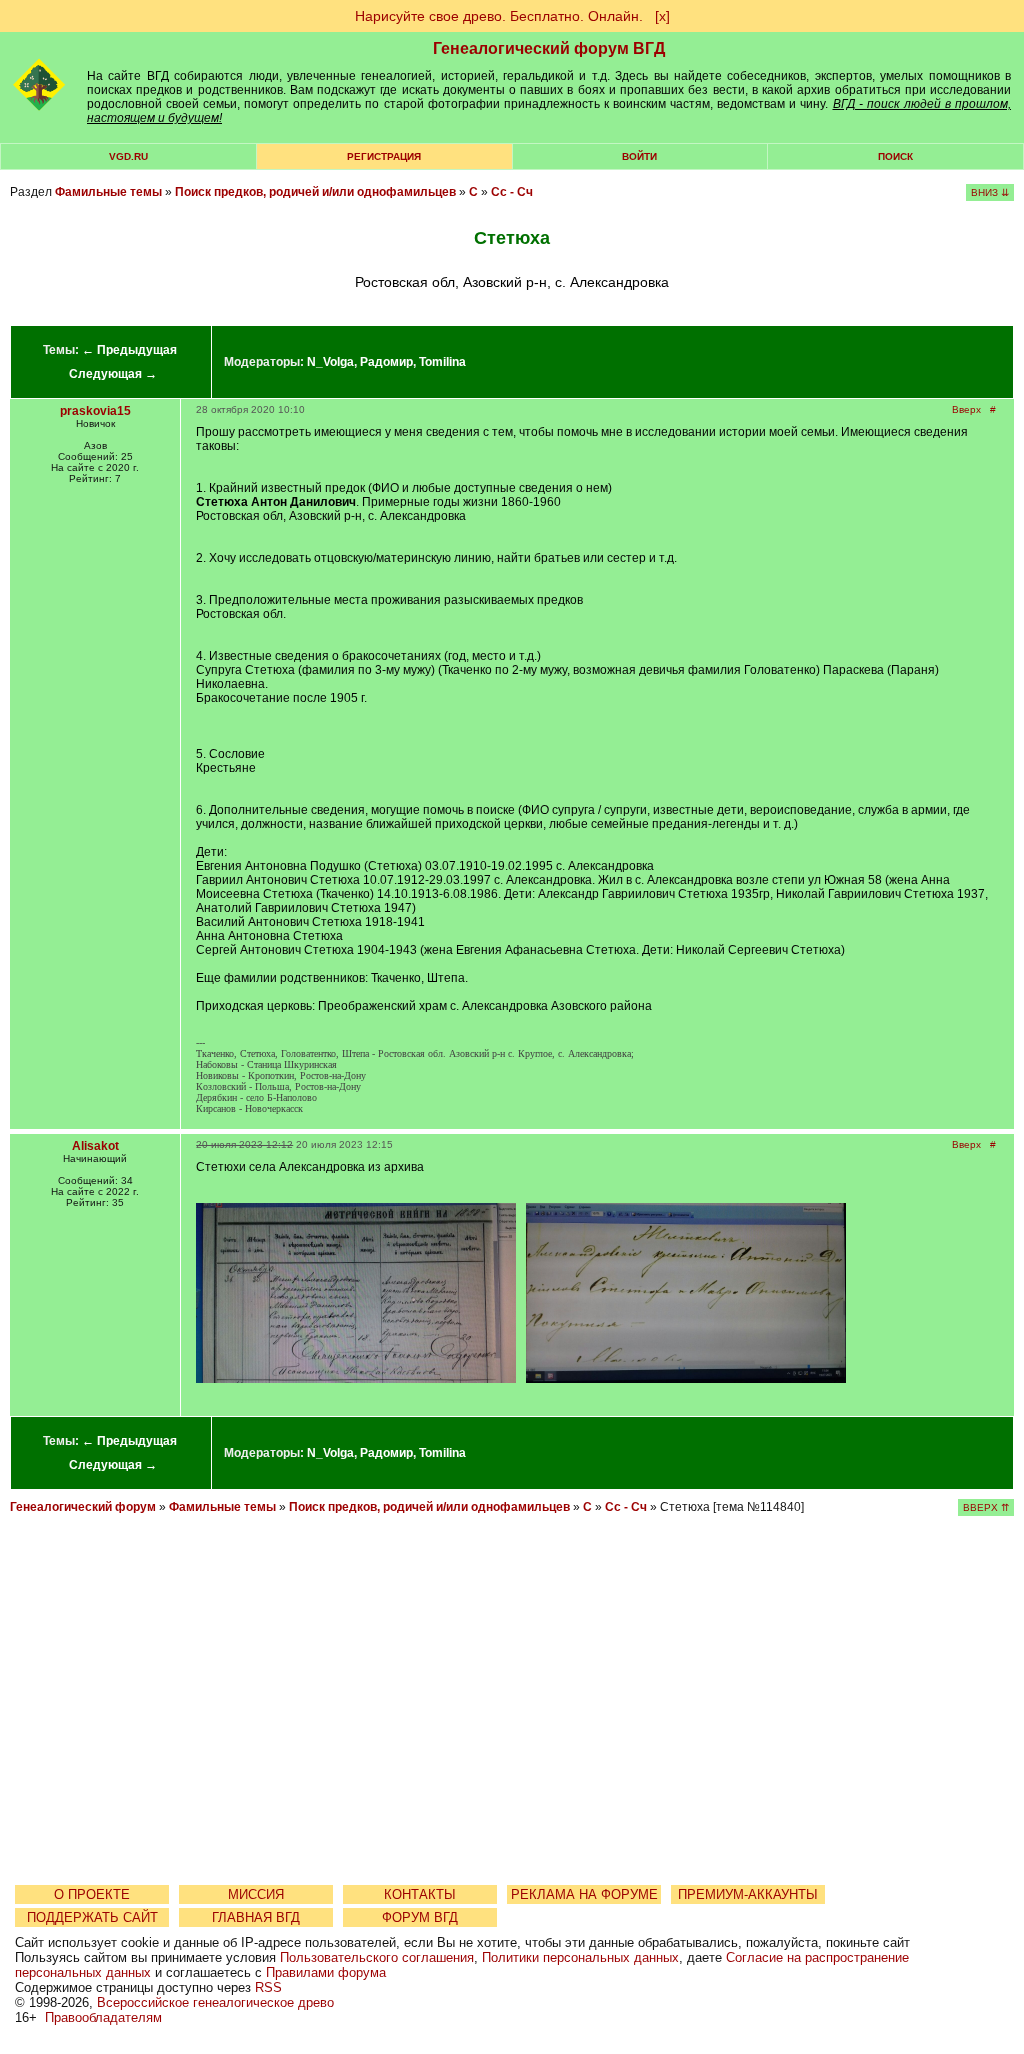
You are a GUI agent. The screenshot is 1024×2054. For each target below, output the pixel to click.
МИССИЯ (256, 1894)
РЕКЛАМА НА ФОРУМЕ (584, 1894)
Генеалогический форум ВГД (549, 48)
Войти (639, 156)
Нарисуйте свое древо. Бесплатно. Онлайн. (499, 16)
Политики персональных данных (580, 1957)
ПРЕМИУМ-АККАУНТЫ (748, 1894)
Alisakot (95, 1146)
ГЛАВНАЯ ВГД (256, 1917)
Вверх (966, 409)
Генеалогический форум (83, 1507)
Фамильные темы (108, 192)
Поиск (895, 156)
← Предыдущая (129, 350)
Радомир (386, 362)
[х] (662, 16)
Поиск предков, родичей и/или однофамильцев (315, 192)
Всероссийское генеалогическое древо (215, 2002)
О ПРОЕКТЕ (92, 1894)
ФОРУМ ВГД (420, 1917)
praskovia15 (95, 411)
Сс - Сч (512, 192)
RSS (268, 1987)
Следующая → (113, 374)
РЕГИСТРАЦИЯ (384, 156)
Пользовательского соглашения (377, 1957)
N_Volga (330, 362)
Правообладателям (103, 2017)
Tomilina (442, 362)
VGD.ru (128, 156)
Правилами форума (326, 1972)
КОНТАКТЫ (420, 1894)
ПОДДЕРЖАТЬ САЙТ (92, 1917)
